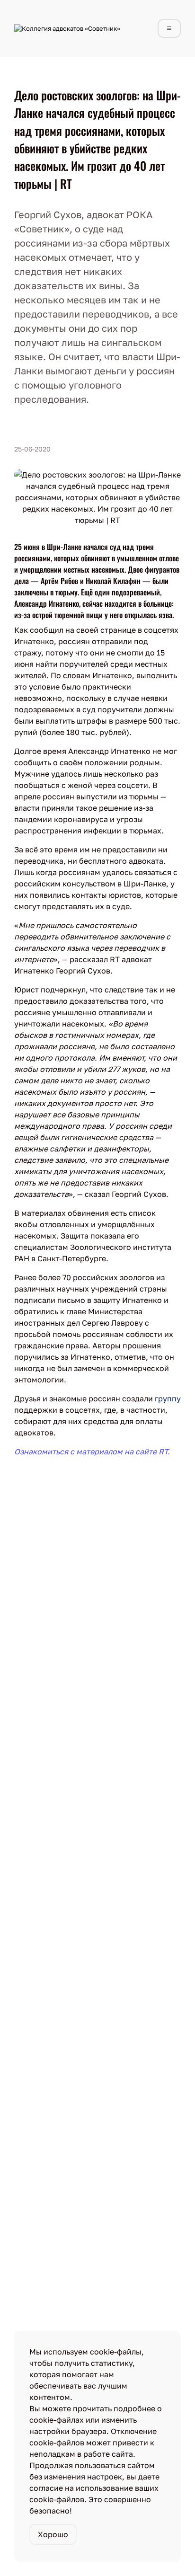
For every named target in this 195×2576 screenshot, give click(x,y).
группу (168, 1399)
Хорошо (53, 2534)
